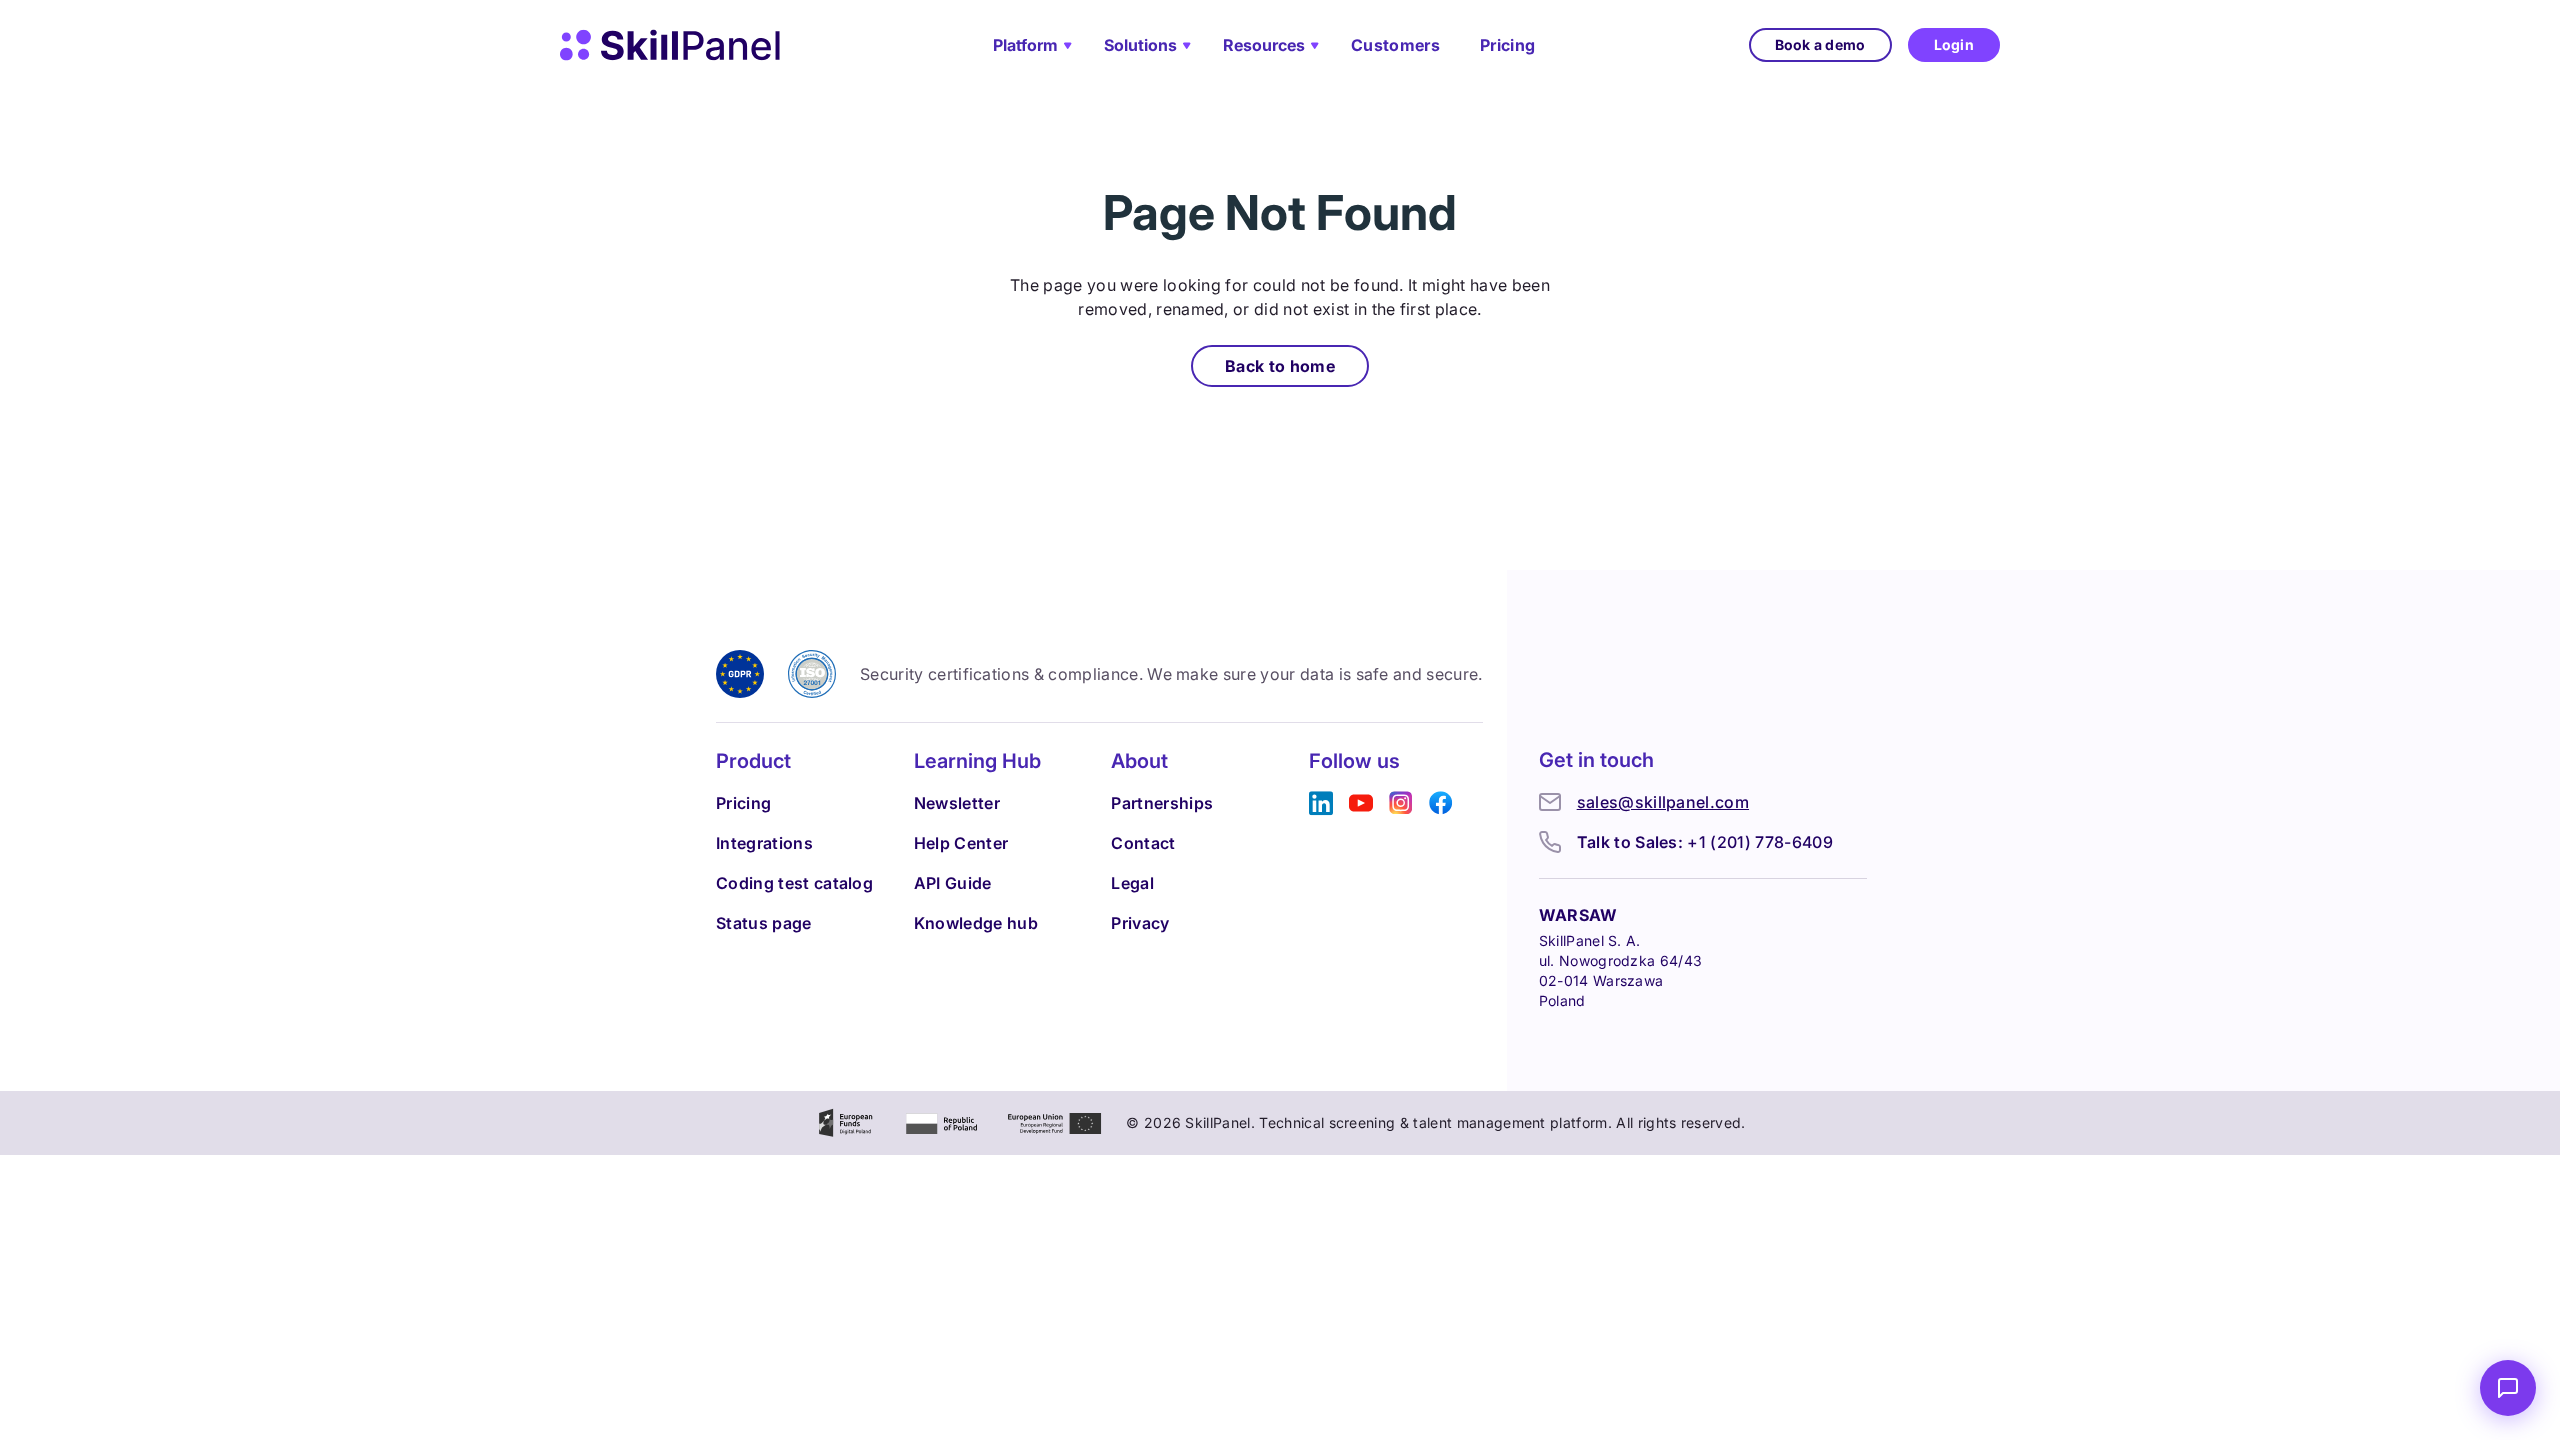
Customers (1395, 45)
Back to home (1280, 366)
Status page (764, 923)
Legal (1132, 883)
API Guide (953, 883)
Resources (1264, 45)
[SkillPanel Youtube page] (1361, 803)
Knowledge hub (976, 923)
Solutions (1140, 45)
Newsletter (957, 803)
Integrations (764, 843)
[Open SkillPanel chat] (2508, 1388)
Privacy (1140, 923)
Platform (1025, 45)
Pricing (1507, 45)
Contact (1143, 843)
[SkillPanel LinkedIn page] (1321, 803)
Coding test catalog (794, 883)
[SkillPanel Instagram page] (1401, 803)
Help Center (961, 843)
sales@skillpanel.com (1663, 802)
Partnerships (1162, 803)
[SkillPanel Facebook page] (1441, 803)
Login (1954, 44)
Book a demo (1820, 44)
